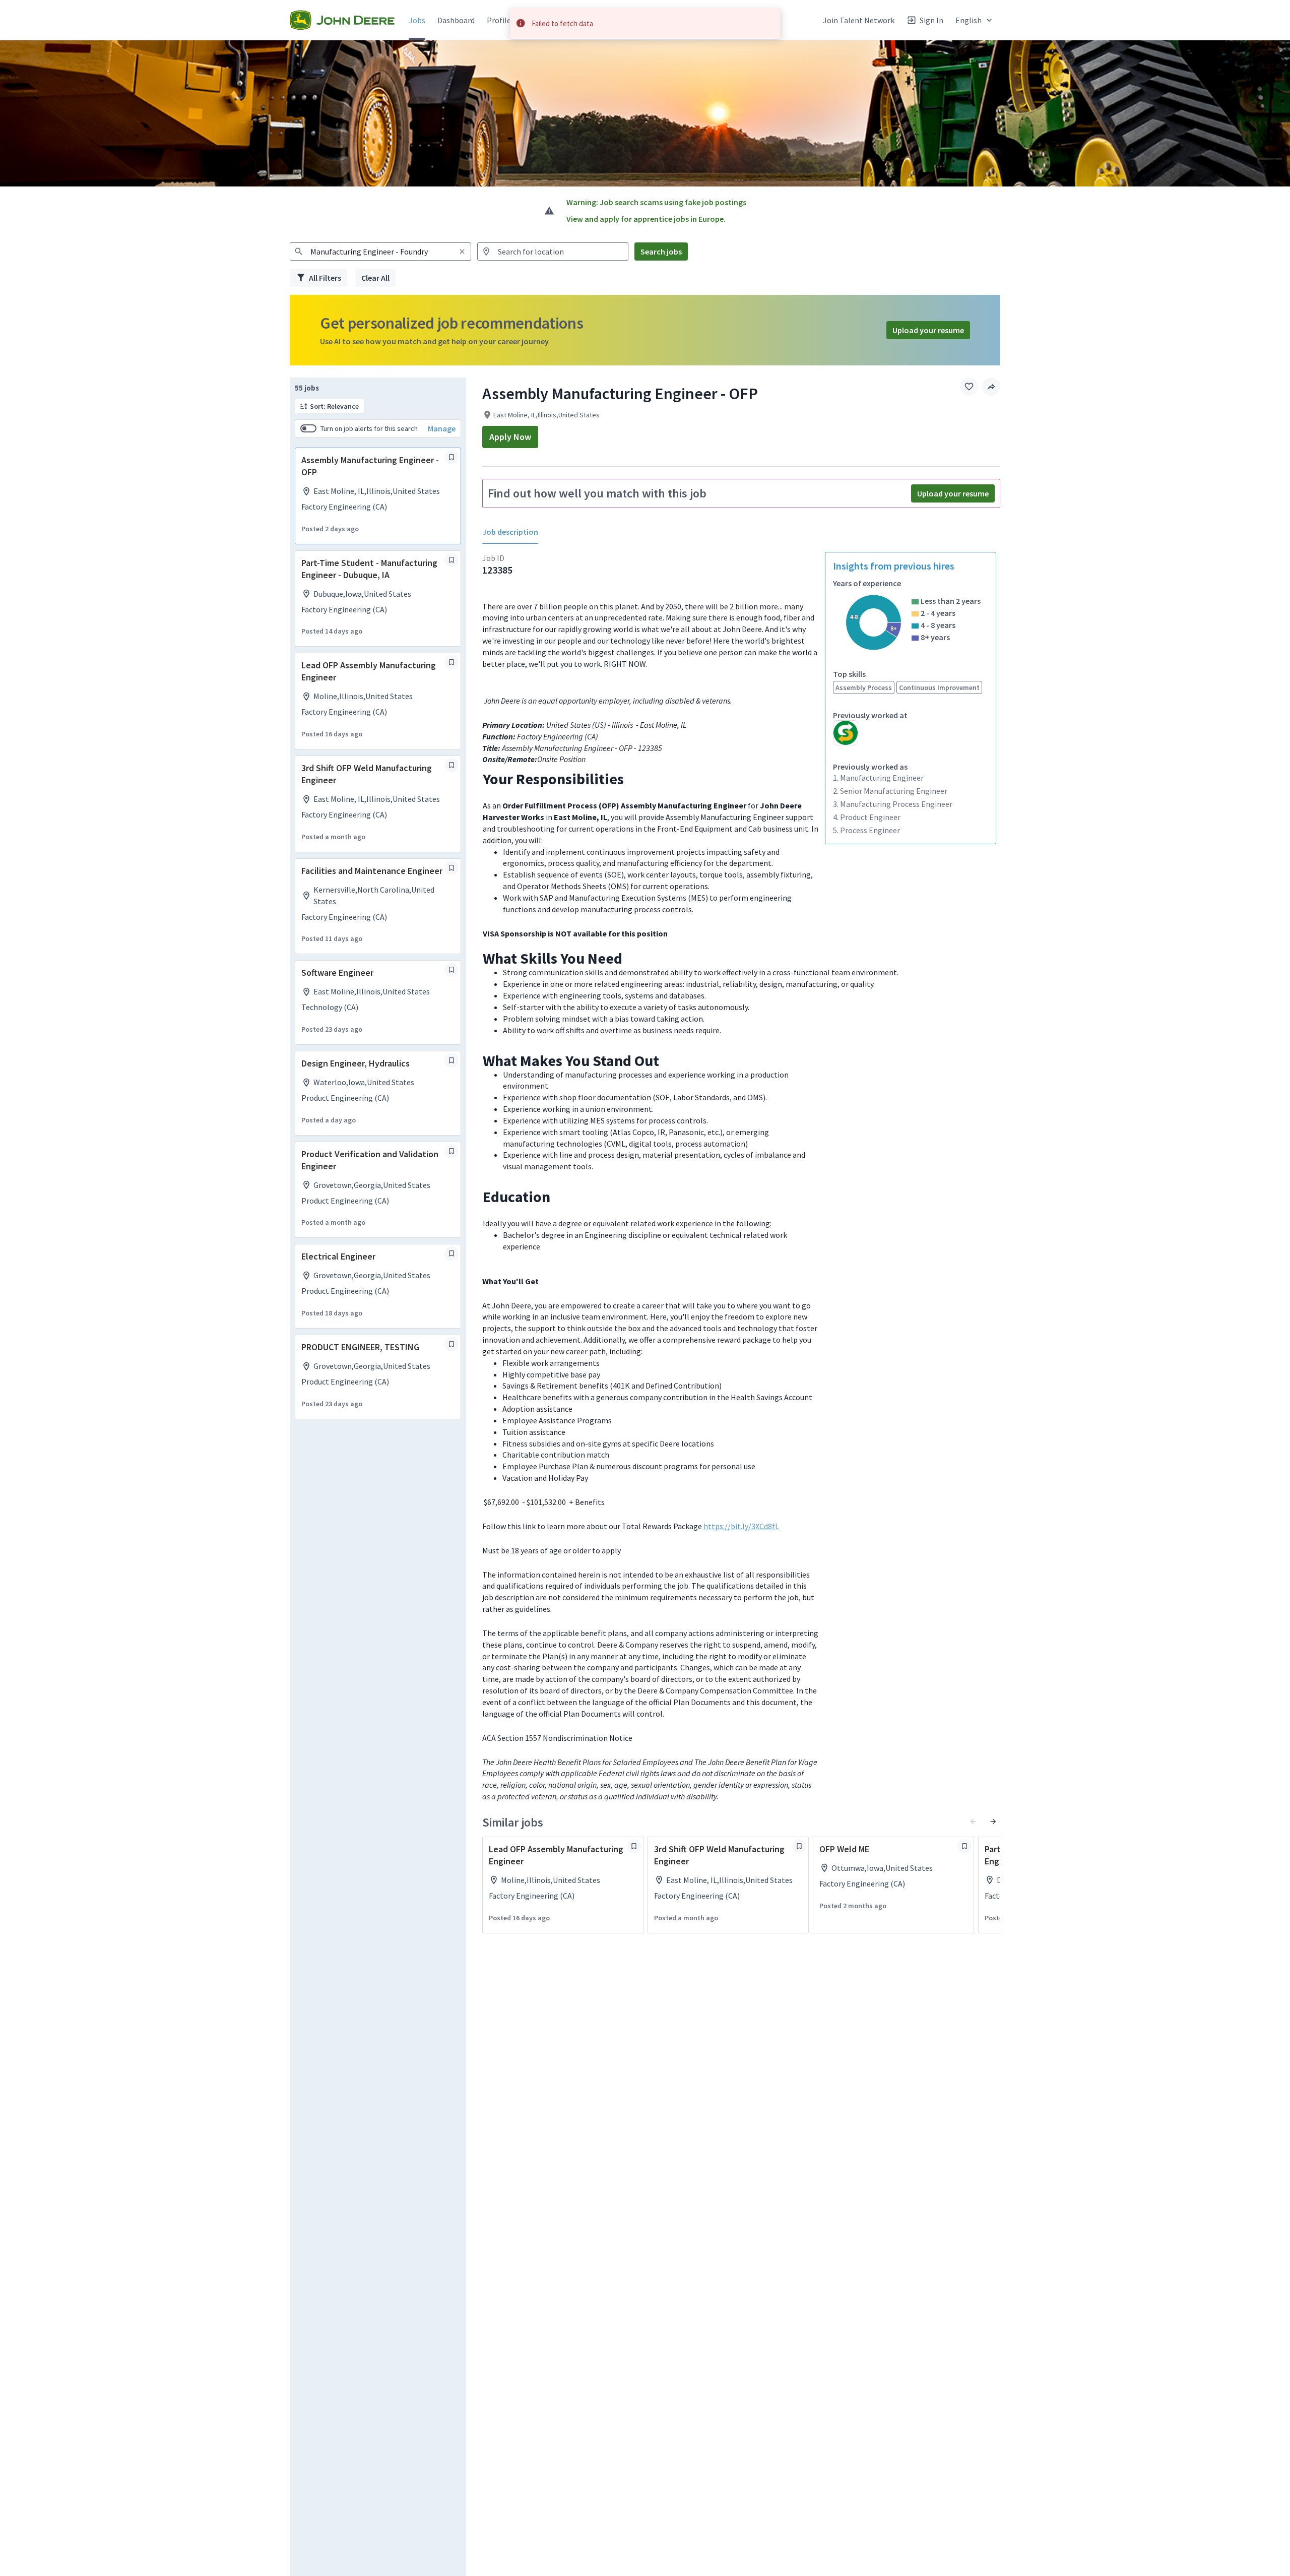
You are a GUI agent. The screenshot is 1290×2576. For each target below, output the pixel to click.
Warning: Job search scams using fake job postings (656, 202)
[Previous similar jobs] (973, 1821)
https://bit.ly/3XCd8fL (741, 1526)
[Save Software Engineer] (451, 970)
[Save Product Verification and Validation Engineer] (451, 1151)
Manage (442, 428)
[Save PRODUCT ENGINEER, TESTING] (451, 1344)
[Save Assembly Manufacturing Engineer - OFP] (451, 457)
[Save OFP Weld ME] (964, 1846)
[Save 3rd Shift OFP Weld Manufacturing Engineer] (451, 765)
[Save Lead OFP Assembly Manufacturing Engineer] (451, 662)
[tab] (514, 532)
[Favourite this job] (969, 387)
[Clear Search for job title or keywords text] (462, 252)
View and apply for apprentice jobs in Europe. (646, 219)
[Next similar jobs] (993, 1821)
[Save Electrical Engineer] (451, 1253)
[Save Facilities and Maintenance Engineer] (451, 868)
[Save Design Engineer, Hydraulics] (451, 1060)
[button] (975, 20)
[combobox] (380, 252)
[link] (342, 20)
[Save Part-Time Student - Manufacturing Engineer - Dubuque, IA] (451, 560)
